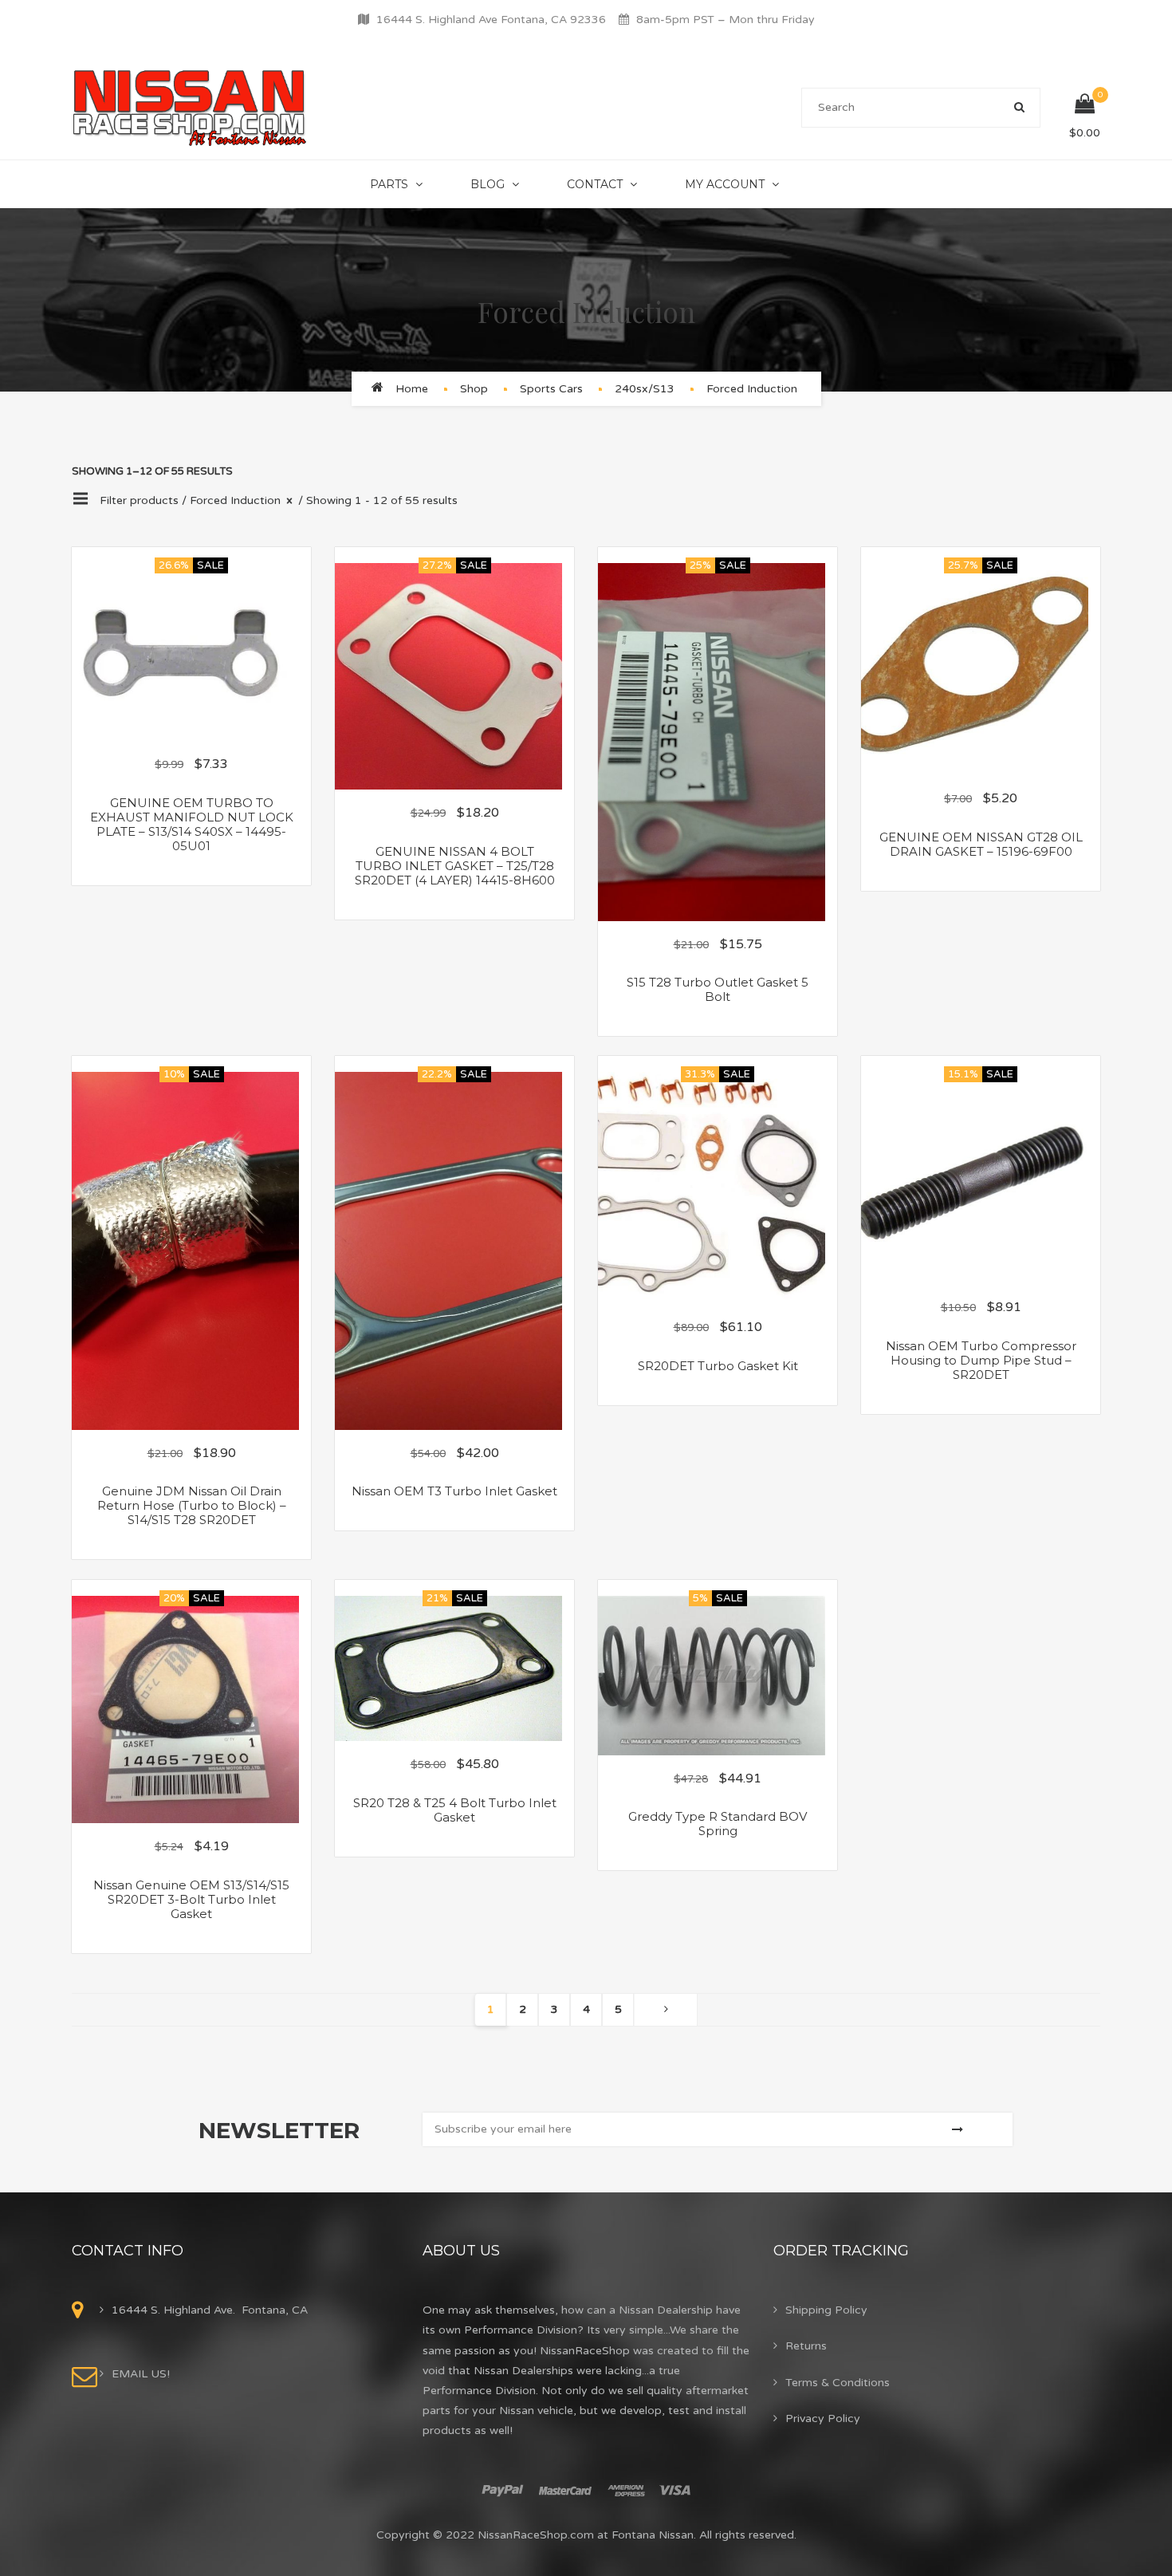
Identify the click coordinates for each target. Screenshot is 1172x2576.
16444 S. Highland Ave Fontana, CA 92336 (491, 20)
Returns (806, 2346)
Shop (474, 389)
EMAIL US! (141, 2374)
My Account (725, 184)
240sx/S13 (645, 389)
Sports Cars (551, 389)
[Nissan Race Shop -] (190, 107)
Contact (595, 184)
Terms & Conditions (838, 2383)
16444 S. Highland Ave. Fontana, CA (210, 2310)
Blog (488, 184)
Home (412, 389)
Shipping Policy (826, 2310)
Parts (389, 184)
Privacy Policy (823, 2418)
